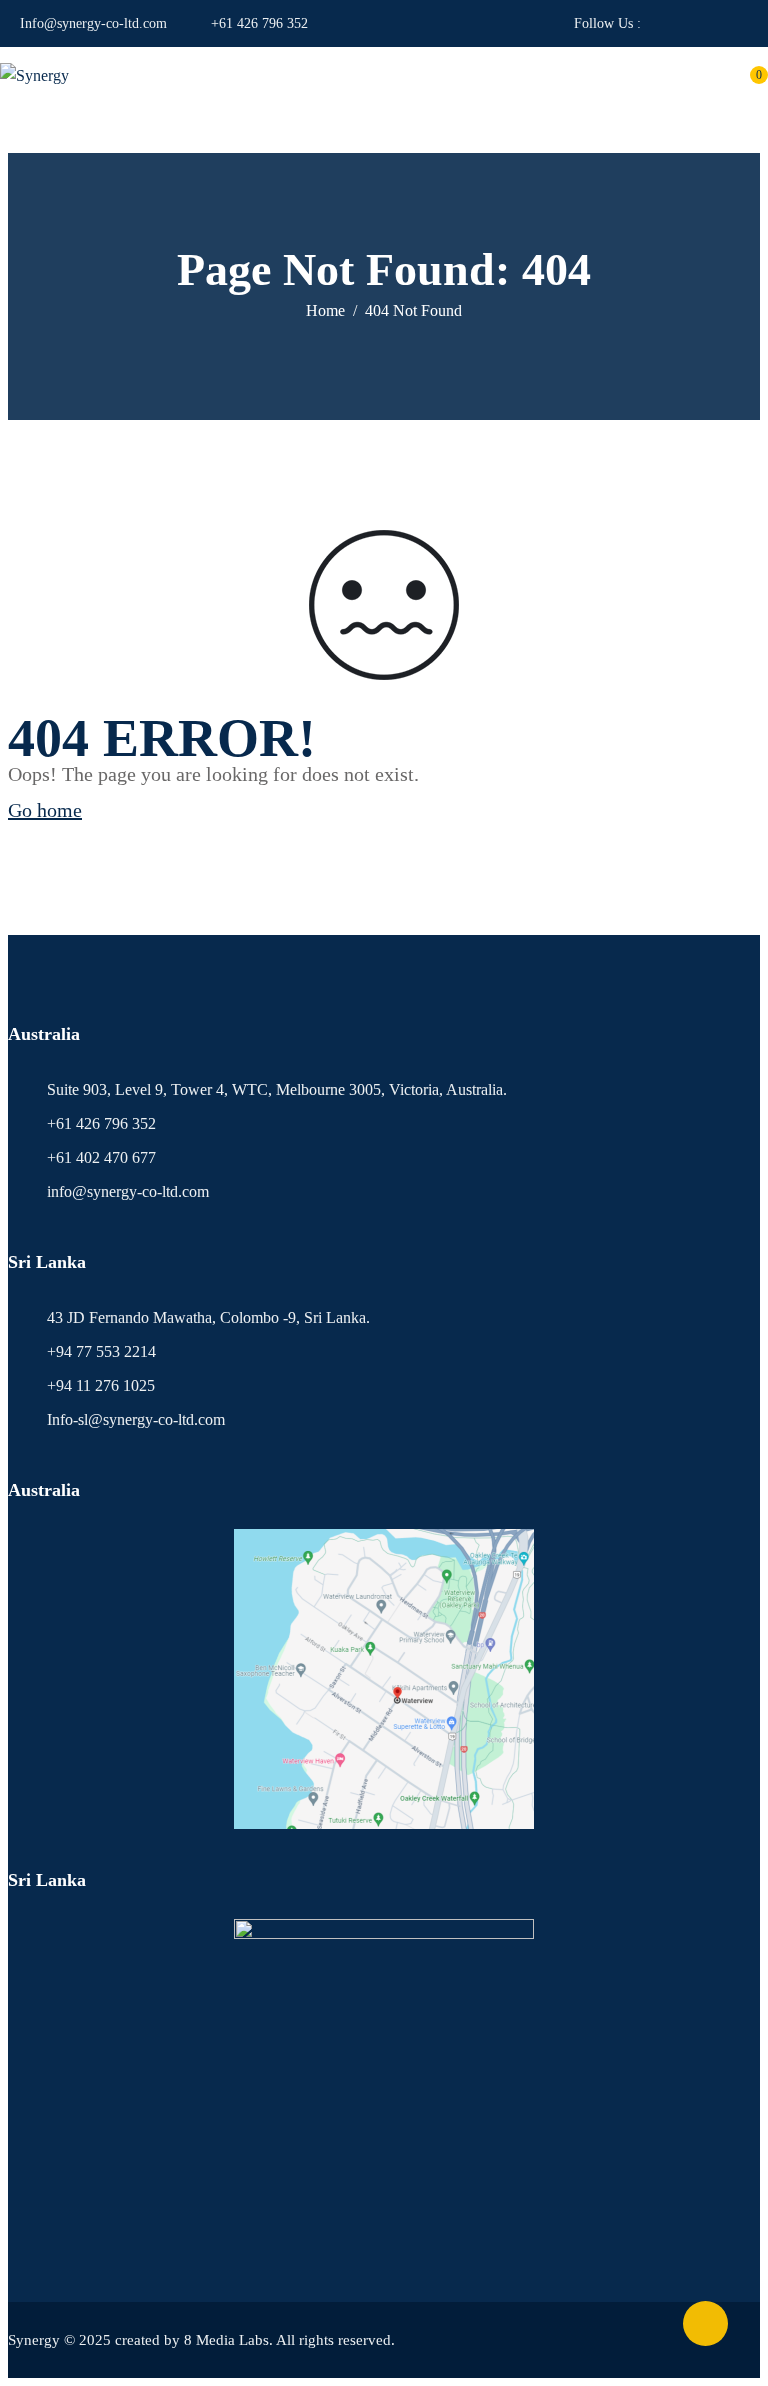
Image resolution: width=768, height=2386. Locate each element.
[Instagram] (713, 23)
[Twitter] (742, 23)
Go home (45, 810)
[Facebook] (655, 23)
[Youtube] (684, 23)
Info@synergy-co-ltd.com (93, 23)
